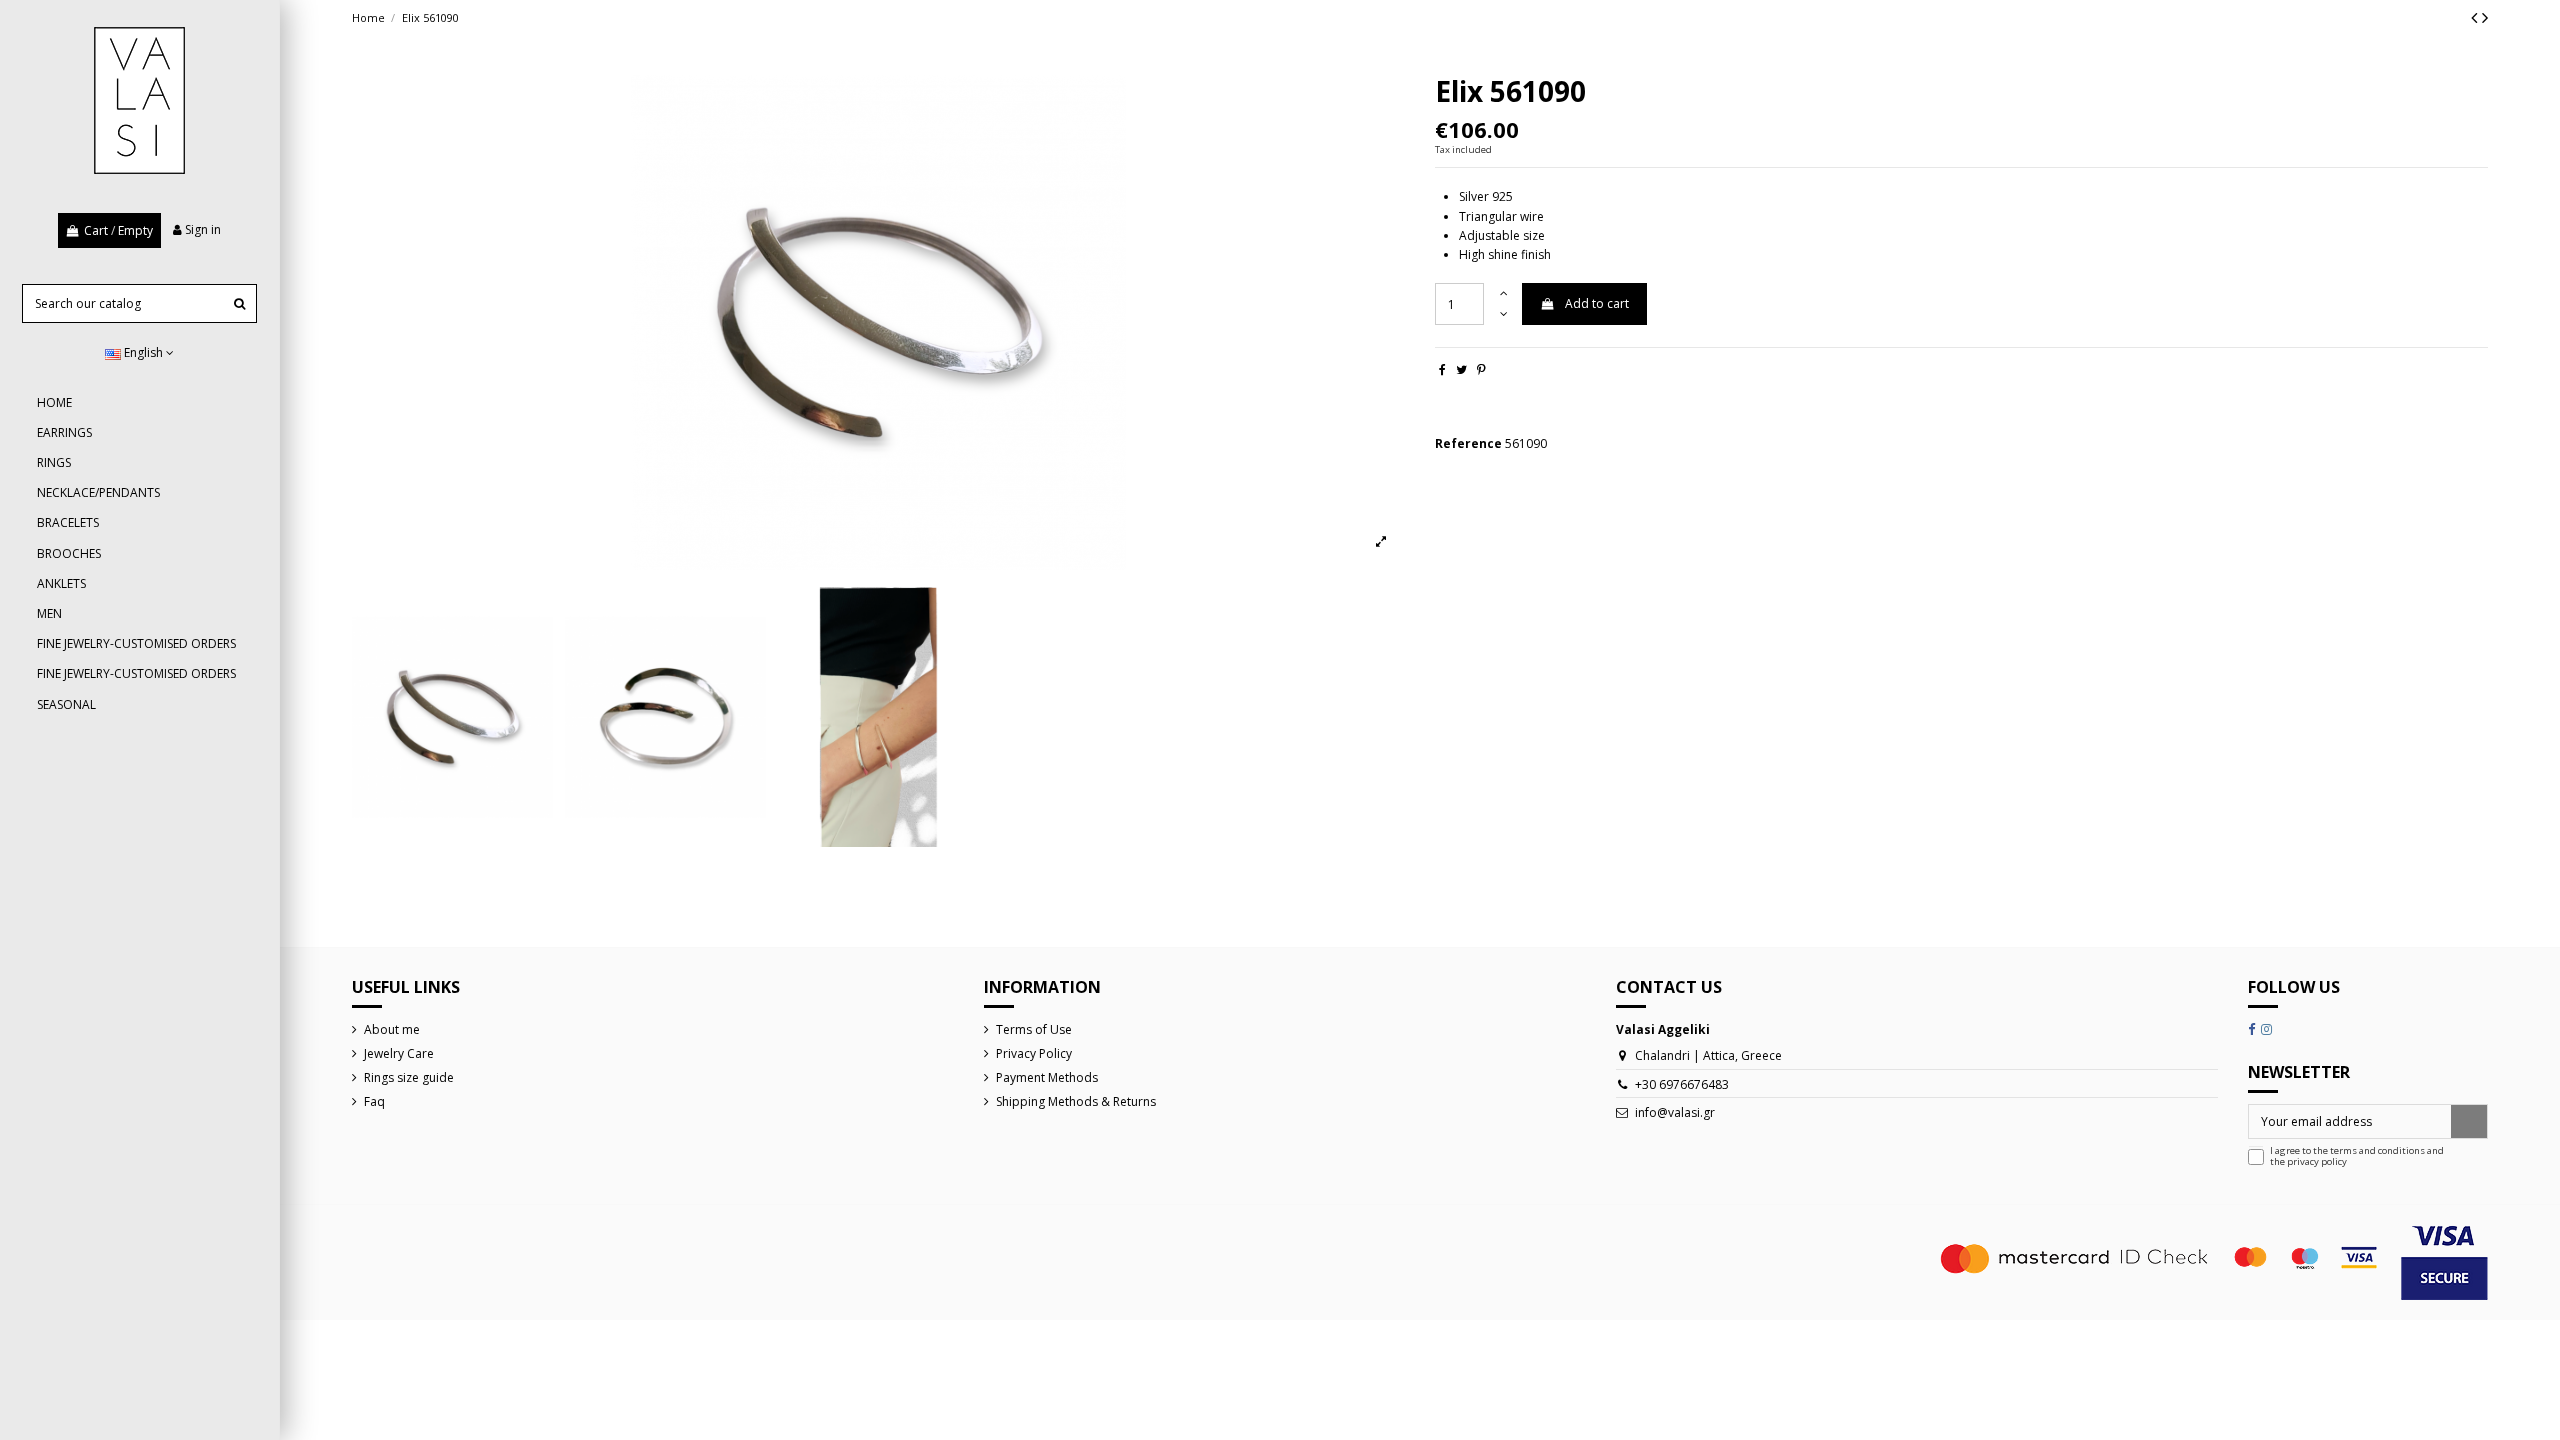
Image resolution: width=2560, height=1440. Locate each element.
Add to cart (1597, 303)
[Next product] (2485, 17)
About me (392, 1029)
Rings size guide (409, 1077)
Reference (1468, 443)
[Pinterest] (1481, 369)
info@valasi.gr (1675, 1112)
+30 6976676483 (1682, 1084)
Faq (374, 1101)
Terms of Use (1034, 1029)
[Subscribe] (2469, 1121)
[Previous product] (2476, 17)
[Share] (1442, 369)
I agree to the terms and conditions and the (2357, 1156)
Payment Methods (1047, 1077)
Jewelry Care (399, 1053)
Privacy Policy (1034, 1053)
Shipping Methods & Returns (1076, 1101)
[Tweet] (1461, 369)
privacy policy (2317, 1161)
